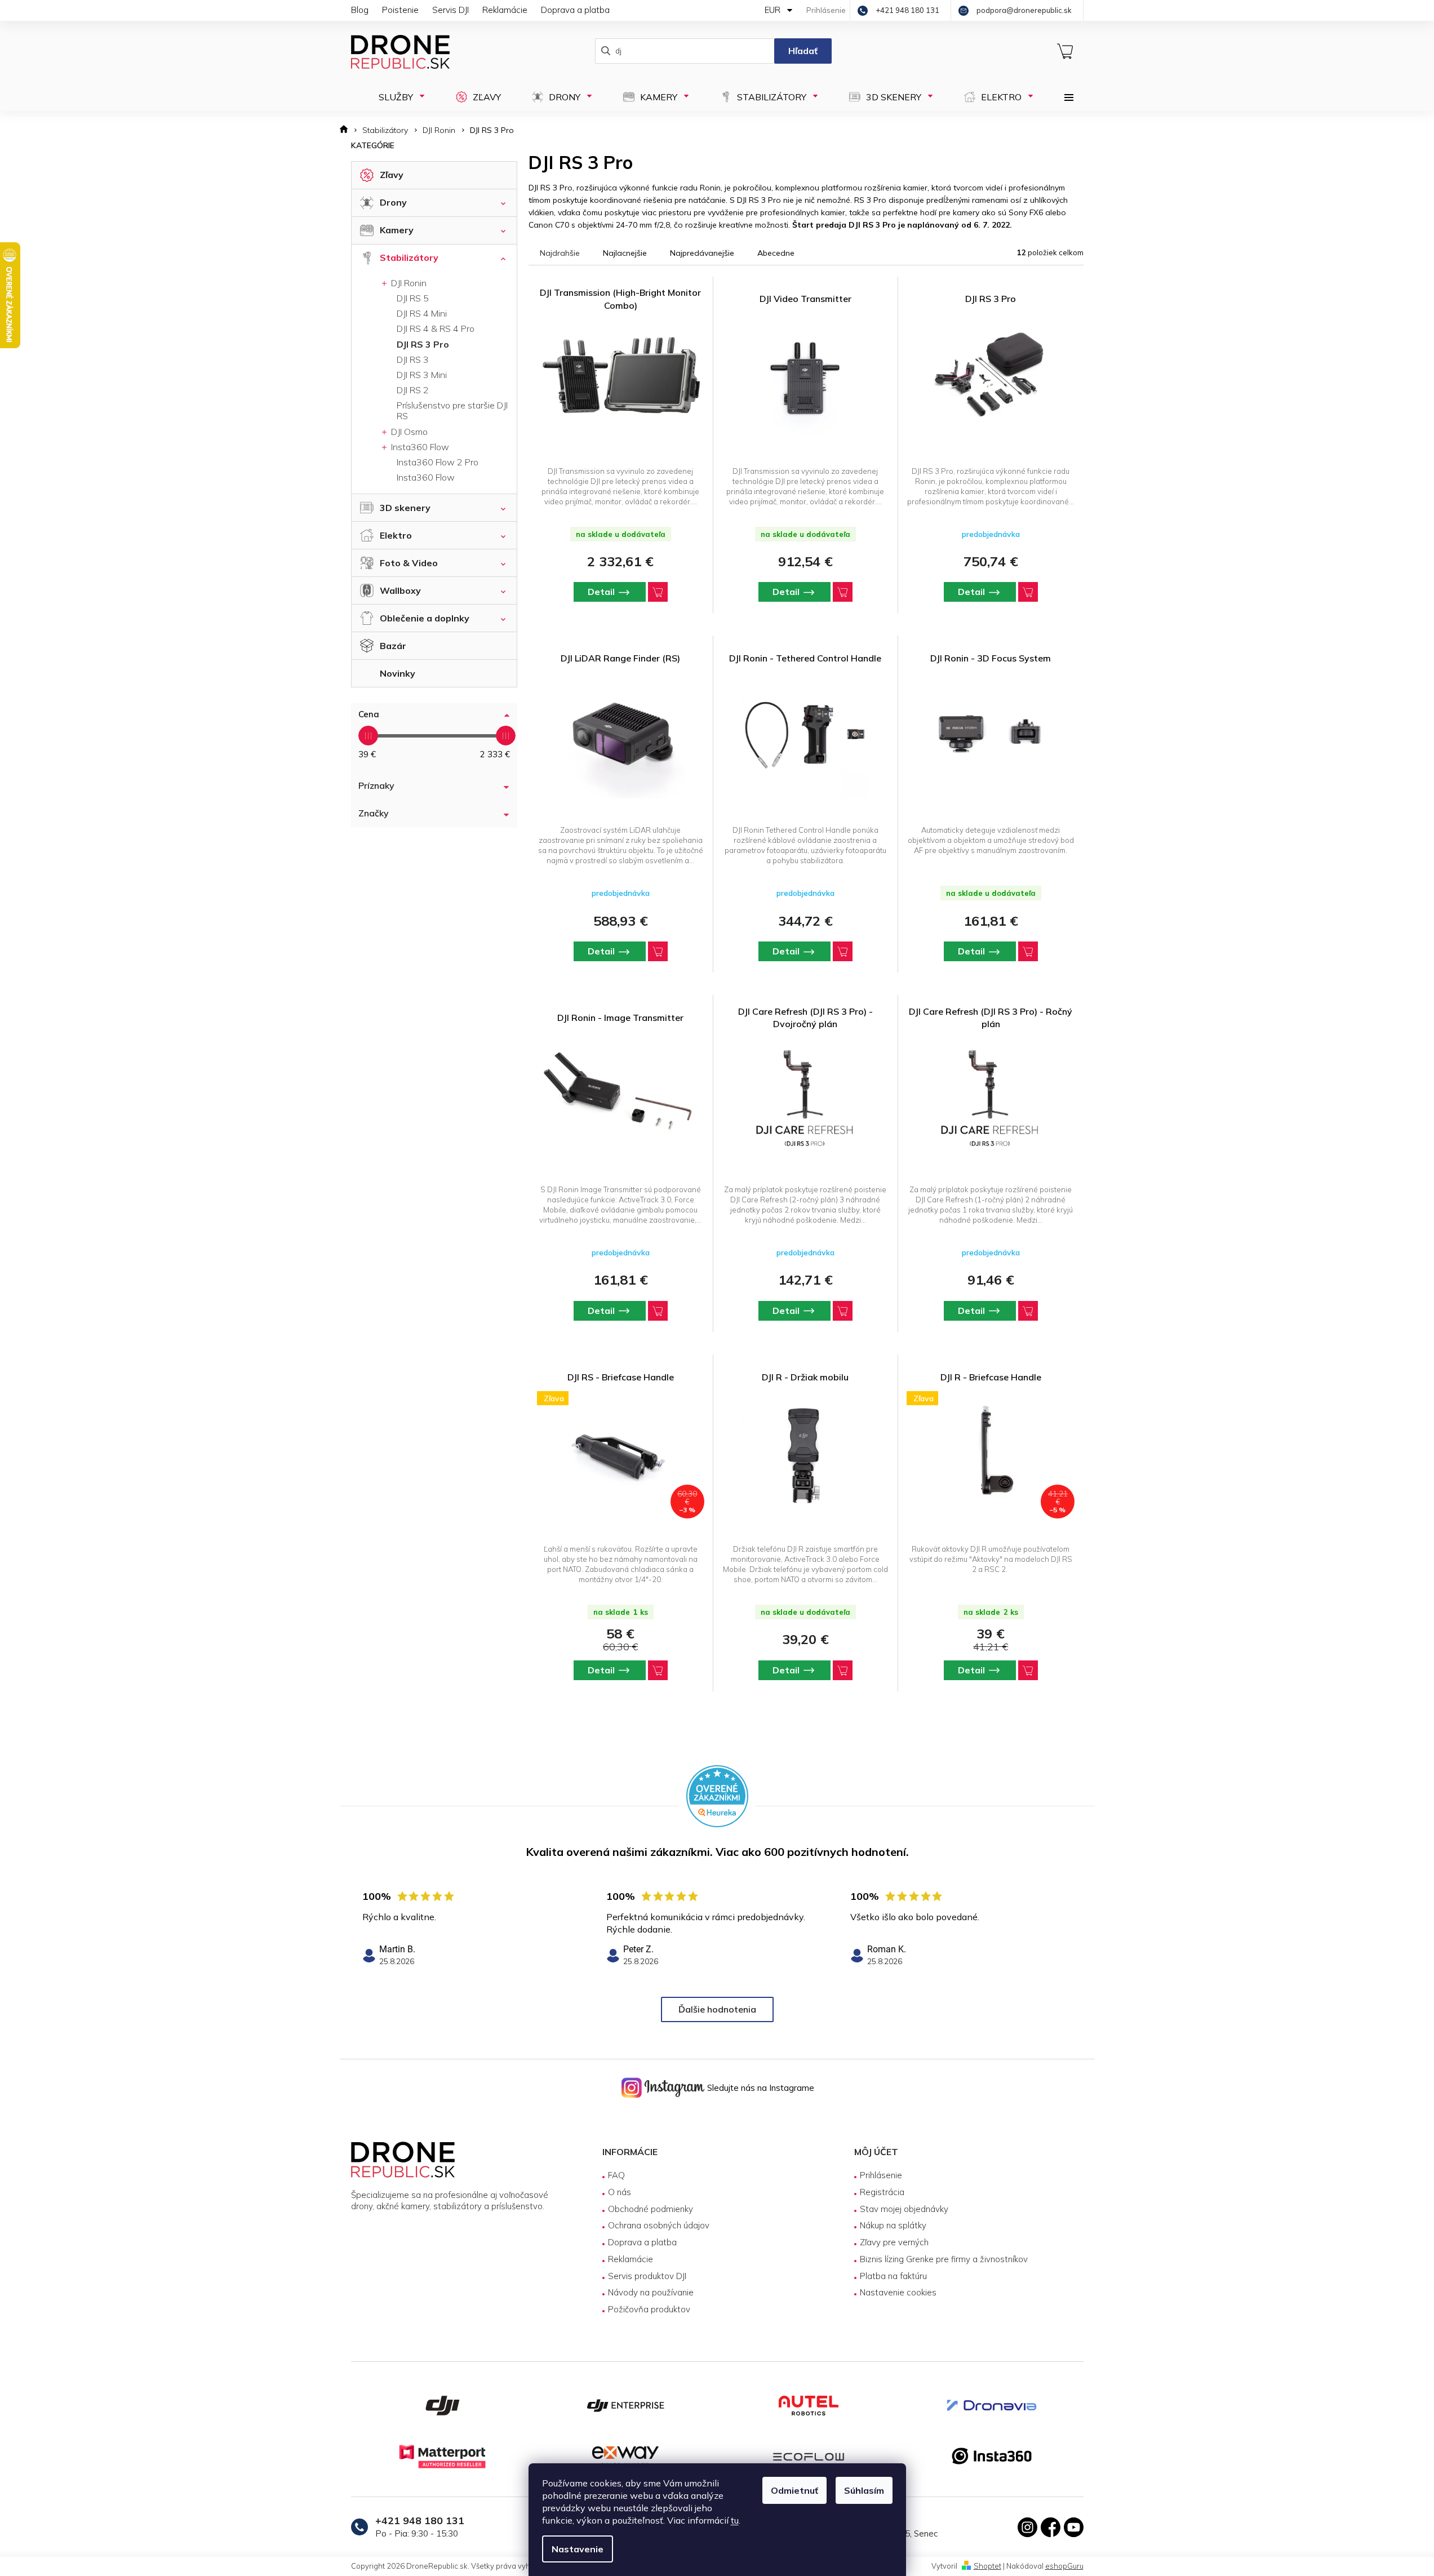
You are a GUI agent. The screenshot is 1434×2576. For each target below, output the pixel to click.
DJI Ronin (408, 283)
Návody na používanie (651, 2292)
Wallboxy (400, 590)
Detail (601, 592)
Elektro (396, 535)
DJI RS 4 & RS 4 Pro (436, 328)
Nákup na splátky (893, 2225)
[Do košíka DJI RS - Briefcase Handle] (658, 1670)
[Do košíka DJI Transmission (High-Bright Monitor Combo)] (658, 592)
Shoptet (987, 2566)
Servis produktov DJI (647, 2276)
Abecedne (776, 253)
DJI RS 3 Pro (423, 344)
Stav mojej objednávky (904, 2209)
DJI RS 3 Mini (422, 375)
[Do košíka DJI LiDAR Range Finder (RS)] (658, 951)
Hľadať (803, 51)
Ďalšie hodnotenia (717, 2009)
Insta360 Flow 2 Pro (438, 462)
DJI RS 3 (413, 359)
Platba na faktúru (893, 2276)
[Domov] (347, 130)
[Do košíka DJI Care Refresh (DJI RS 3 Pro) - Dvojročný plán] (843, 1311)
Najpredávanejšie (702, 253)
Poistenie (400, 10)
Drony (393, 202)
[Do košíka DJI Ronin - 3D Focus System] (1028, 951)
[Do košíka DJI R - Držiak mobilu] (843, 1670)
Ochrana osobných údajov (659, 2225)
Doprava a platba (575, 10)
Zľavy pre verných (894, 2242)
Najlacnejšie (625, 253)
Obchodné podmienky (651, 2209)
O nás (620, 2192)
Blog (360, 10)
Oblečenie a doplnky (425, 618)
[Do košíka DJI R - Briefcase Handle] (1028, 1670)
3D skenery (405, 508)
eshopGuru (1064, 2566)
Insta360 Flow (419, 447)
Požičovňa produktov (649, 2309)
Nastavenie (578, 2549)
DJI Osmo (408, 432)
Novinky (398, 673)
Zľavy (392, 175)
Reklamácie (505, 10)
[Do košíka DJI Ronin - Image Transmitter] (658, 1311)
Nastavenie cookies (898, 2292)
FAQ (616, 2175)
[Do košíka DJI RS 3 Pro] (1028, 592)
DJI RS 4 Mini (422, 313)
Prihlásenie (881, 2175)
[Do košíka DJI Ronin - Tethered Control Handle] (843, 951)
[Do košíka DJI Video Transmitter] (843, 592)
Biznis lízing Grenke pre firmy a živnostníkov (944, 2259)
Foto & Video (409, 563)
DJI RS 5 (413, 298)
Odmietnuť (794, 2490)
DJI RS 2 (413, 390)
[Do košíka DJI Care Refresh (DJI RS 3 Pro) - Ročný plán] (1028, 1311)
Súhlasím (864, 2490)
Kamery (397, 230)
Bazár (393, 646)
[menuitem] (398, 97)
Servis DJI (450, 10)
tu (735, 2520)
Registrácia (882, 2192)
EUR (774, 10)
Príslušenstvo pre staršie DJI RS (452, 410)
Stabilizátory (409, 257)
